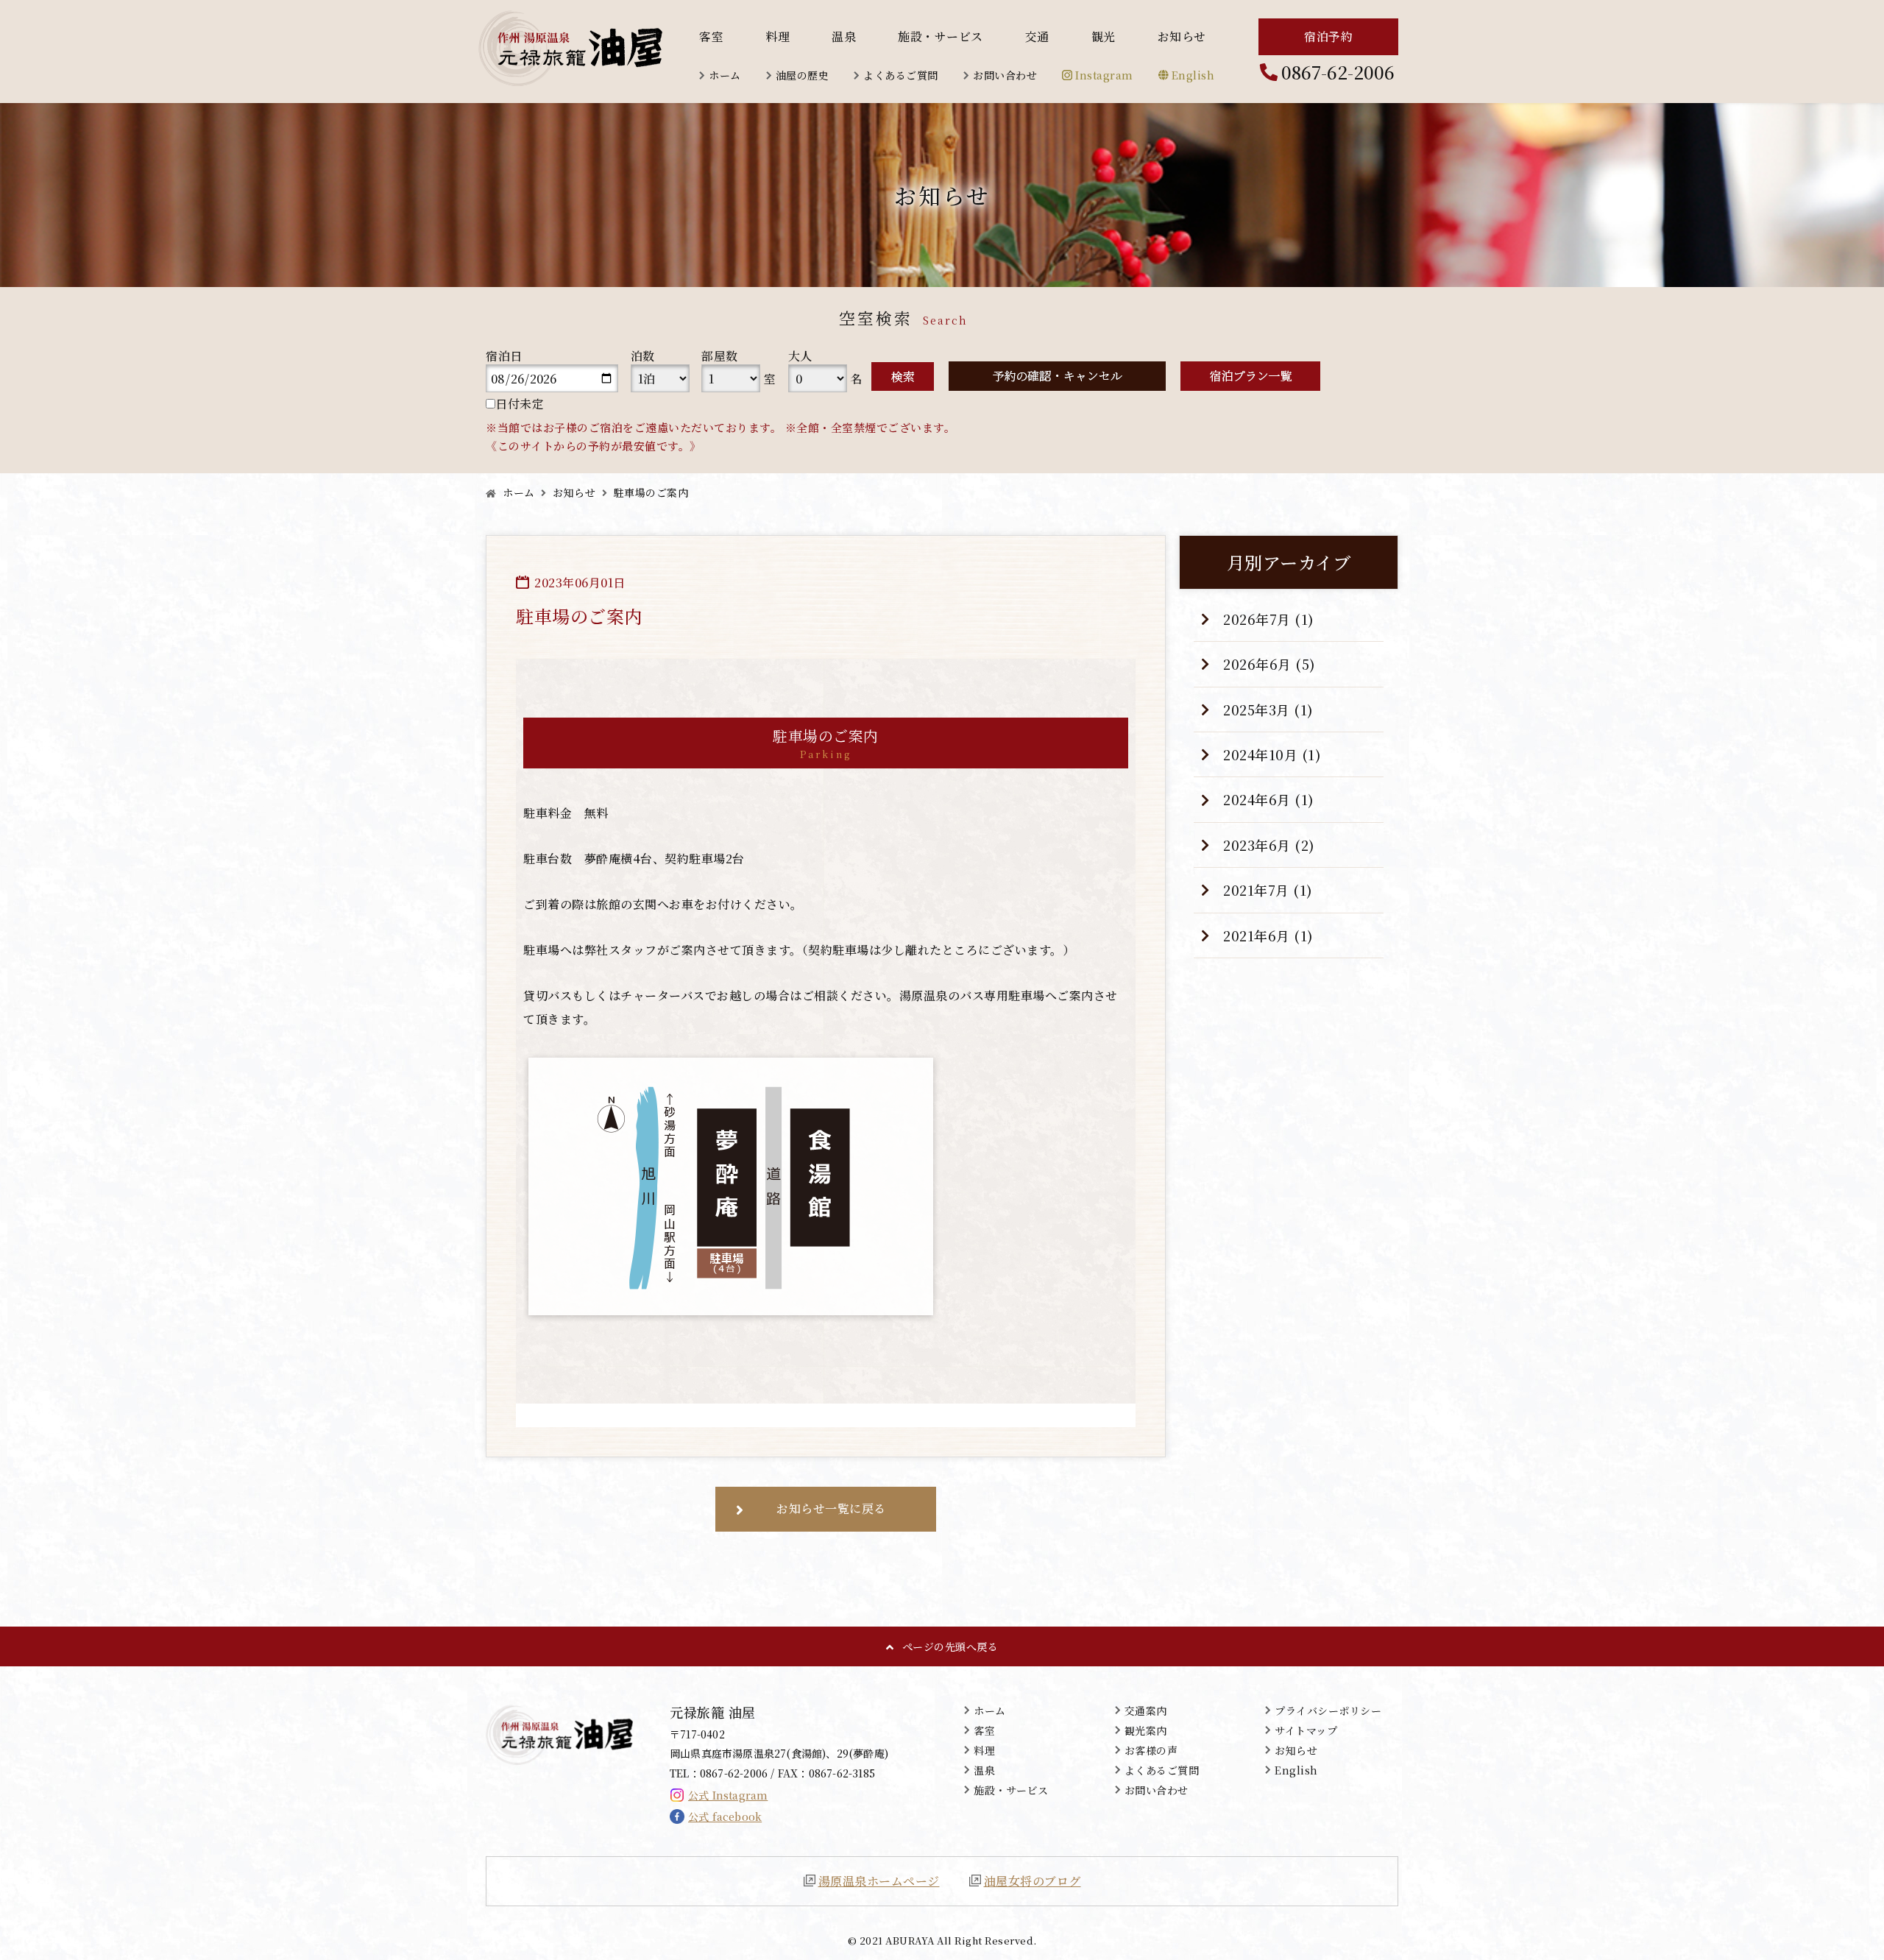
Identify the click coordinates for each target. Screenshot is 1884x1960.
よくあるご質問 (901, 75)
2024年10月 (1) (1272, 754)
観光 (1104, 37)
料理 (778, 37)
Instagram (1104, 75)
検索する (903, 376)
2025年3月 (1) (1268, 710)
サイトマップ (1306, 1730)
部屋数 (720, 356)
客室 (711, 37)
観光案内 (1146, 1730)
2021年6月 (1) (1268, 935)
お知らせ (1182, 37)
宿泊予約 (1328, 36)
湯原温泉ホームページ (879, 1881)
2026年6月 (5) (1269, 664)
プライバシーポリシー (1328, 1710)
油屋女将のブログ (1033, 1881)
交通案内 (1146, 1710)
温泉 (844, 37)
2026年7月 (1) (1269, 619)
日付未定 (520, 404)
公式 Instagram (728, 1795)
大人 (800, 356)
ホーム (725, 75)
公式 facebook (725, 1816)
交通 (1037, 37)
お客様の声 (1151, 1750)
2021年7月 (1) (1268, 890)
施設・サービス (941, 37)
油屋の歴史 (803, 75)
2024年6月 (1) (1269, 799)
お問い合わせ (1005, 75)
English (1193, 75)
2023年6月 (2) (1269, 845)
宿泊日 (504, 356)
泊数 (643, 356)
